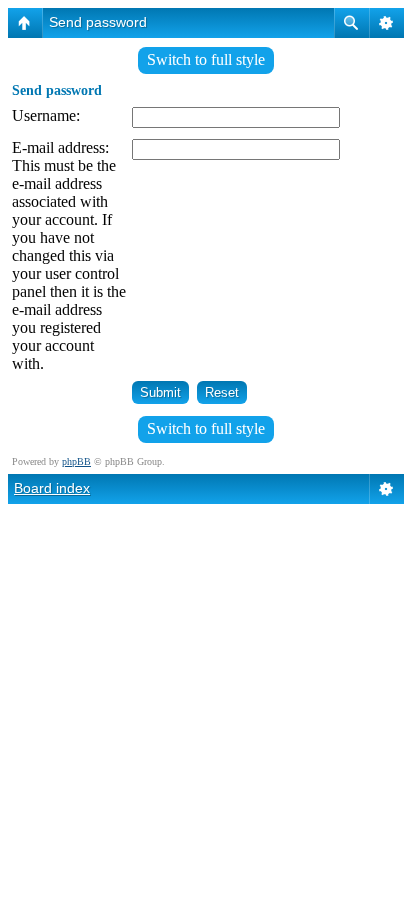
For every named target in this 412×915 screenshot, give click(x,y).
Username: (46, 115)
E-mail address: (60, 147)
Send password (98, 22)
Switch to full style (206, 59)
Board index (52, 488)
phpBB (76, 461)
